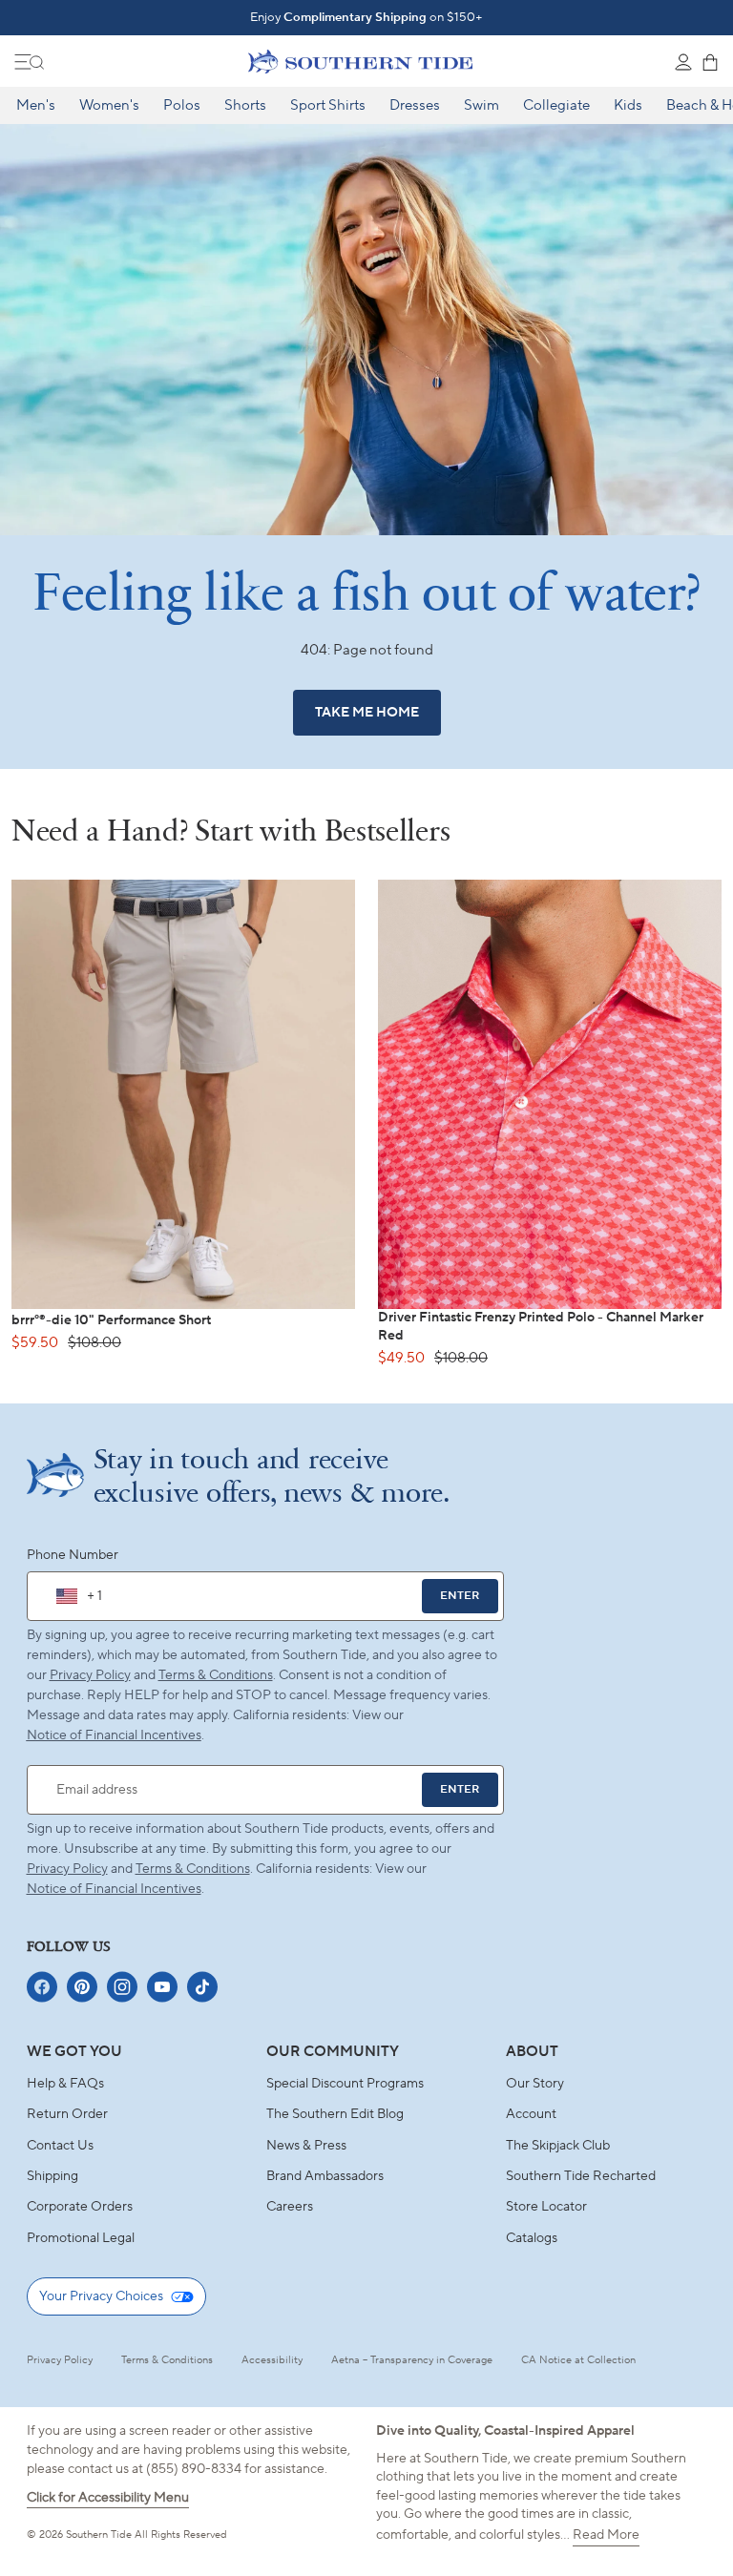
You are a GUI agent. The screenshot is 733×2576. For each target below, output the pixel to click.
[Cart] (710, 62)
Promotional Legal (81, 2238)
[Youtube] (162, 1987)
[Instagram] (122, 1987)
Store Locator (546, 2207)
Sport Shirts (328, 105)
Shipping (52, 2176)
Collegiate (556, 105)
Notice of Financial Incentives (114, 1889)
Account (531, 2114)
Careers (290, 2207)
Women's (109, 105)
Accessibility (272, 2360)
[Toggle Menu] (30, 62)
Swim (482, 105)
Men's (36, 105)
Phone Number (73, 1555)
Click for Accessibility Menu (108, 2498)
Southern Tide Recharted (581, 2176)
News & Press (306, 2146)
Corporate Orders (80, 2207)
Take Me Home (367, 713)
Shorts (245, 105)
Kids (628, 105)
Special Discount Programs (345, 2084)
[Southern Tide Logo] (360, 61)
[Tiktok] (202, 1987)
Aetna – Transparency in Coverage (412, 2360)
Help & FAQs (65, 2084)
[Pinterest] (82, 1987)
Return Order (67, 2114)
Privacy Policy (90, 1675)
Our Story (535, 2084)
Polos (182, 105)
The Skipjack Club (558, 2146)
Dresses (415, 105)
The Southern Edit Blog (335, 2114)
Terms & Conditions (216, 1675)
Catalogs (532, 2238)
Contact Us (60, 2146)
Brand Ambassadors (325, 2176)
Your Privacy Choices (101, 2296)
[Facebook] (42, 1987)
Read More (606, 2535)
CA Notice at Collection (578, 2360)
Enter (460, 1596)
